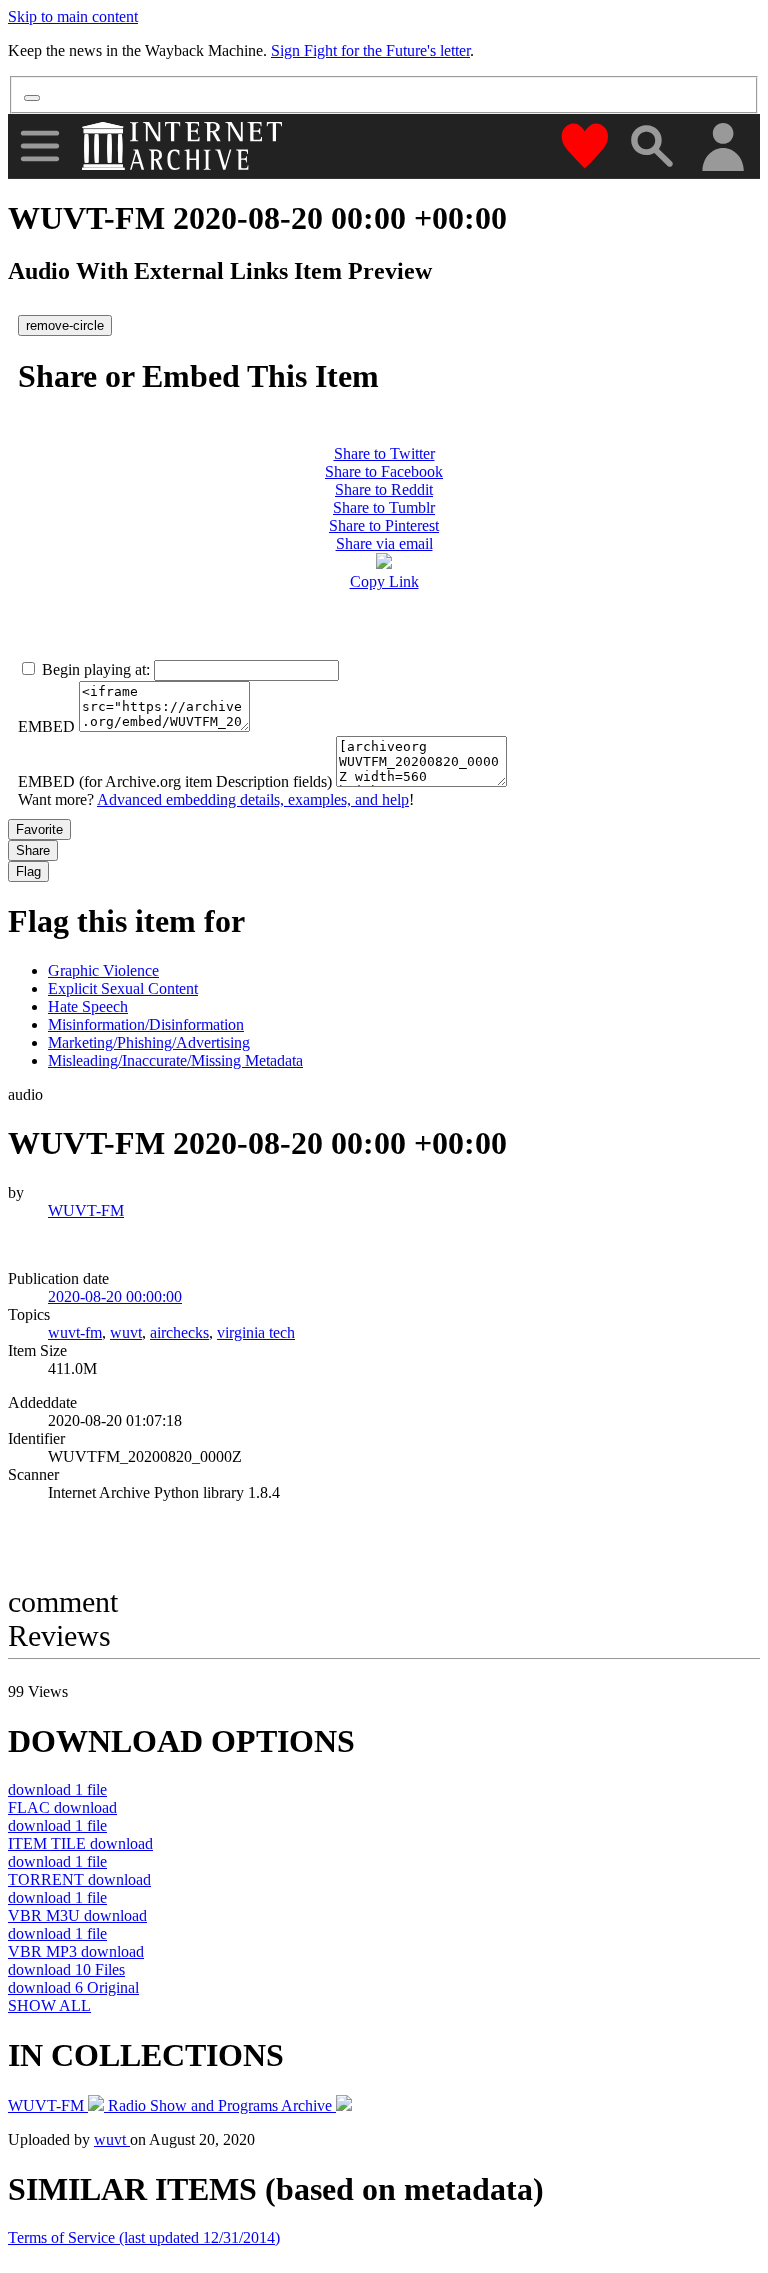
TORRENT (79, 1879)
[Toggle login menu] (722, 148)
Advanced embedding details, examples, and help (253, 799)
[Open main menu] (40, 146)
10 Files (66, 1969)
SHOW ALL (49, 2005)
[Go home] (184, 146)
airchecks (179, 1332)
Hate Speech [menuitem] (88, 1006)
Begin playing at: (96, 669)
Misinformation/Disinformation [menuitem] (146, 1024)
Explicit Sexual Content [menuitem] (123, 988)
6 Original (73, 1987)
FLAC (62, 1807)
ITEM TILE (80, 1843)
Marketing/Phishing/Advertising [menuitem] (149, 1042)
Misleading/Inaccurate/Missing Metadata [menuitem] (175, 1060)
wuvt (126, 1332)
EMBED (46, 726)
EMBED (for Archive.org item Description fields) (175, 781)
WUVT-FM (86, 1210)
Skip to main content (73, 16)
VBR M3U (77, 1915)
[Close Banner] (32, 98)
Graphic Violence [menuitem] (103, 970)
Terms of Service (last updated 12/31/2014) (144, 2237)
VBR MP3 (76, 1951)
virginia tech (256, 1332)
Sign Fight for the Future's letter (370, 50)
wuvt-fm (75, 1332)
